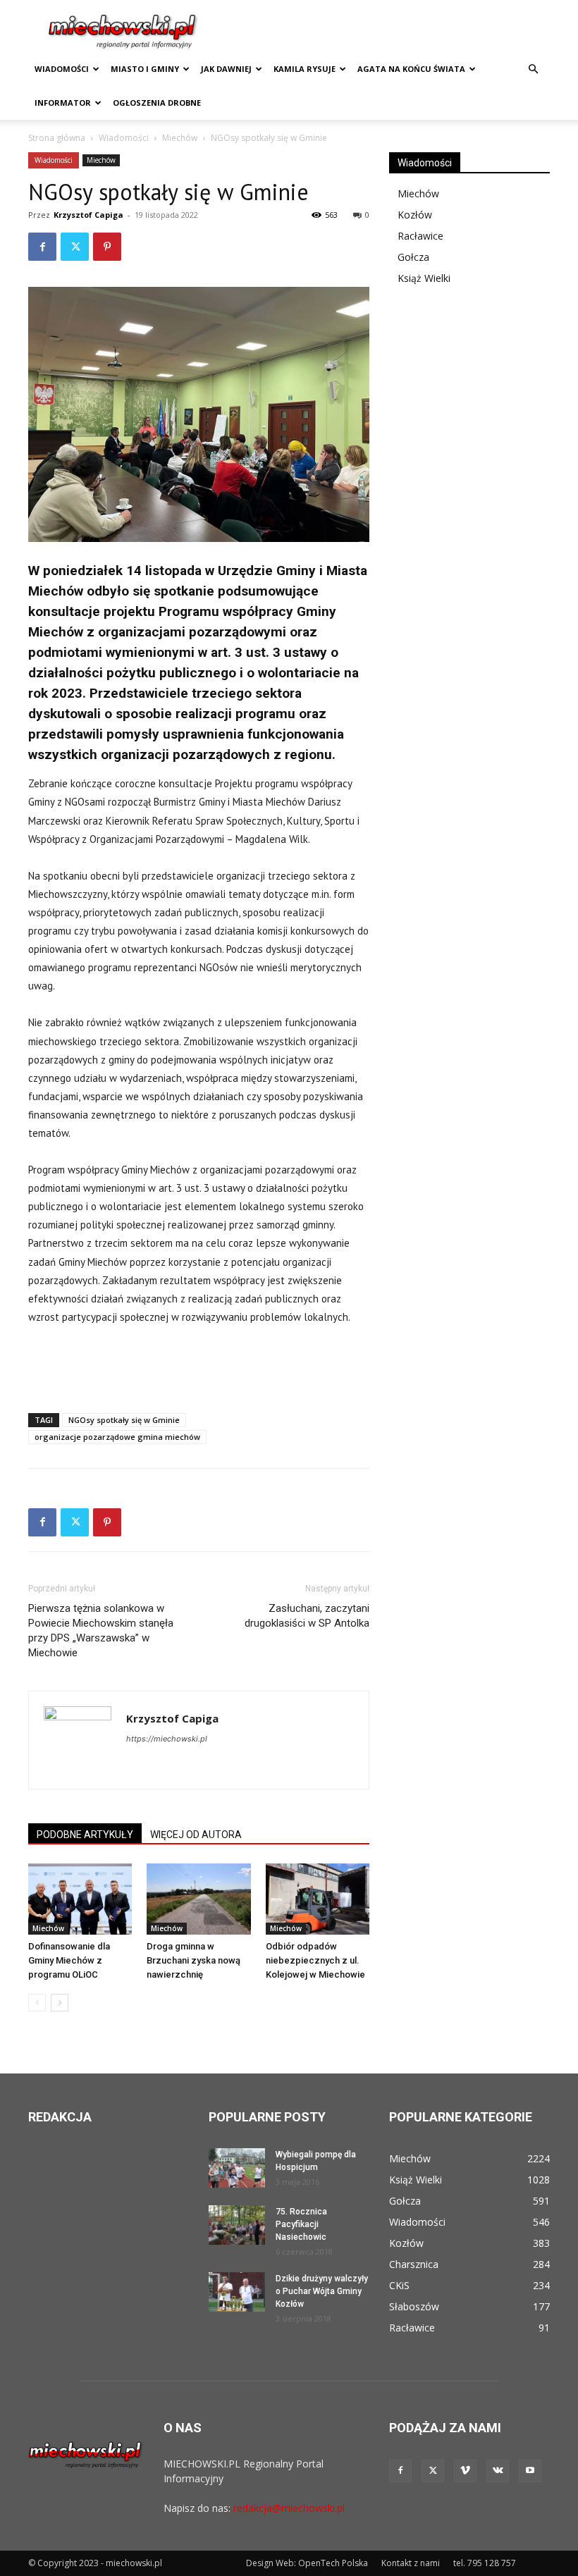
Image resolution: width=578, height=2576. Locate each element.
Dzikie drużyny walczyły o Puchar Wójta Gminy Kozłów (322, 2291)
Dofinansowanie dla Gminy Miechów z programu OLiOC (69, 1960)
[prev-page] (37, 2003)
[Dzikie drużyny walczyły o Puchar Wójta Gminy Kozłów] (237, 2292)
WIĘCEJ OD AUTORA (196, 1835)
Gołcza (413, 257)
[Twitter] (75, 247)
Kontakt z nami (411, 2563)
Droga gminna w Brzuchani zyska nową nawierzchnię (193, 1960)
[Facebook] (42, 247)
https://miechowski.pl (167, 1739)
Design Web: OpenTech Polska (307, 2563)
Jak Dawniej (226, 69)
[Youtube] (530, 2471)
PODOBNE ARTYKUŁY (85, 1835)
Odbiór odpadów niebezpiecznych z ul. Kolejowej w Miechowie (315, 1960)
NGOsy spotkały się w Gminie (124, 1420)
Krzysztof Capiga (88, 215)
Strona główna (57, 138)
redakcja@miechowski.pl (289, 2508)
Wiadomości (62, 69)
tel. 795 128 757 (485, 2563)
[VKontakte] (498, 2471)
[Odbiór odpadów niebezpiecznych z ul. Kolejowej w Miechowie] (318, 1899)
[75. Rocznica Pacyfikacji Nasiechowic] (237, 2225)
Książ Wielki (424, 278)
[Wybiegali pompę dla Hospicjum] (237, 2168)
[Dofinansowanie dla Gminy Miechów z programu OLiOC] (80, 1899)
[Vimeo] (465, 2471)
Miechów (180, 138)
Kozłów (415, 215)
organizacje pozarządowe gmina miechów (117, 1437)
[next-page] (60, 2003)
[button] (533, 69)
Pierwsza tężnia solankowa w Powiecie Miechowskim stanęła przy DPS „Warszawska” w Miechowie (101, 1631)
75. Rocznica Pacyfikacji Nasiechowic (301, 2224)
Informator (63, 103)
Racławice (420, 236)
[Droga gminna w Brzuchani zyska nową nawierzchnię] (198, 1899)
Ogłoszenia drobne (157, 103)
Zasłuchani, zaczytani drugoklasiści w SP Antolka (307, 1616)
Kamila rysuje (305, 69)
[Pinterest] (107, 247)
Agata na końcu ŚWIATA (411, 69)
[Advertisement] (199, 1366)
